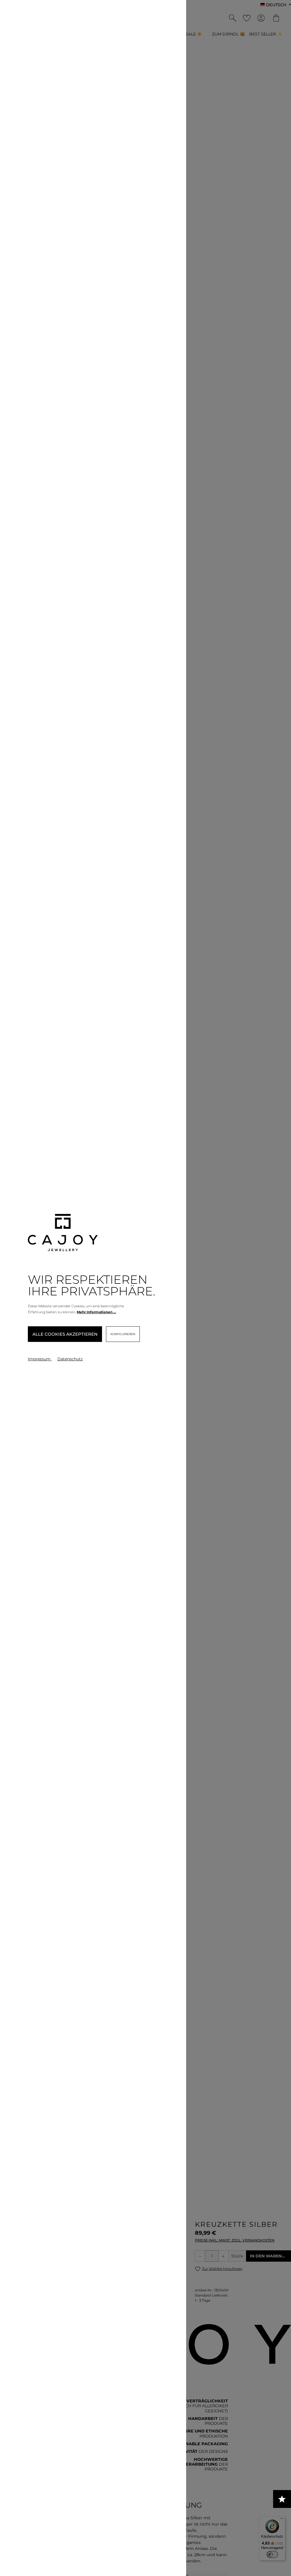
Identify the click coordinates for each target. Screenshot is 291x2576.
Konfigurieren (123, 1334)
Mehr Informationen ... (96, 1312)
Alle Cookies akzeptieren (65, 1334)
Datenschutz (70, 1359)
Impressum (40, 1359)
